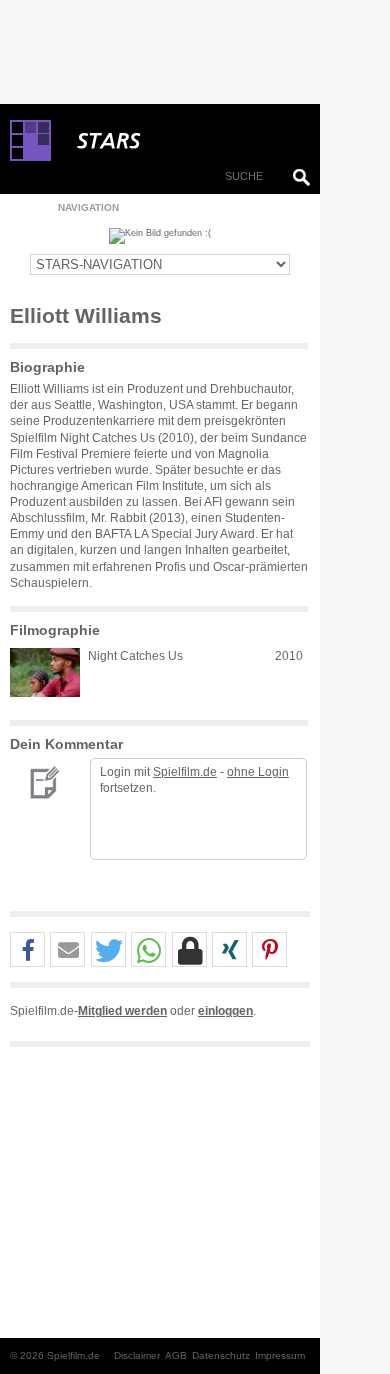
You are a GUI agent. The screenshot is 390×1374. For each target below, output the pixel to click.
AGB (176, 1355)
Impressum (280, 1355)
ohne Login (258, 772)
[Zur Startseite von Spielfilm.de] (30, 157)
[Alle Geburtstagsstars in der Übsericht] (180, 141)
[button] (27, 950)
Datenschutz (221, 1355)
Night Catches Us (135, 656)
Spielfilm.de (185, 772)
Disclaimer (137, 1355)
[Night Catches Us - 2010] (45, 672)
